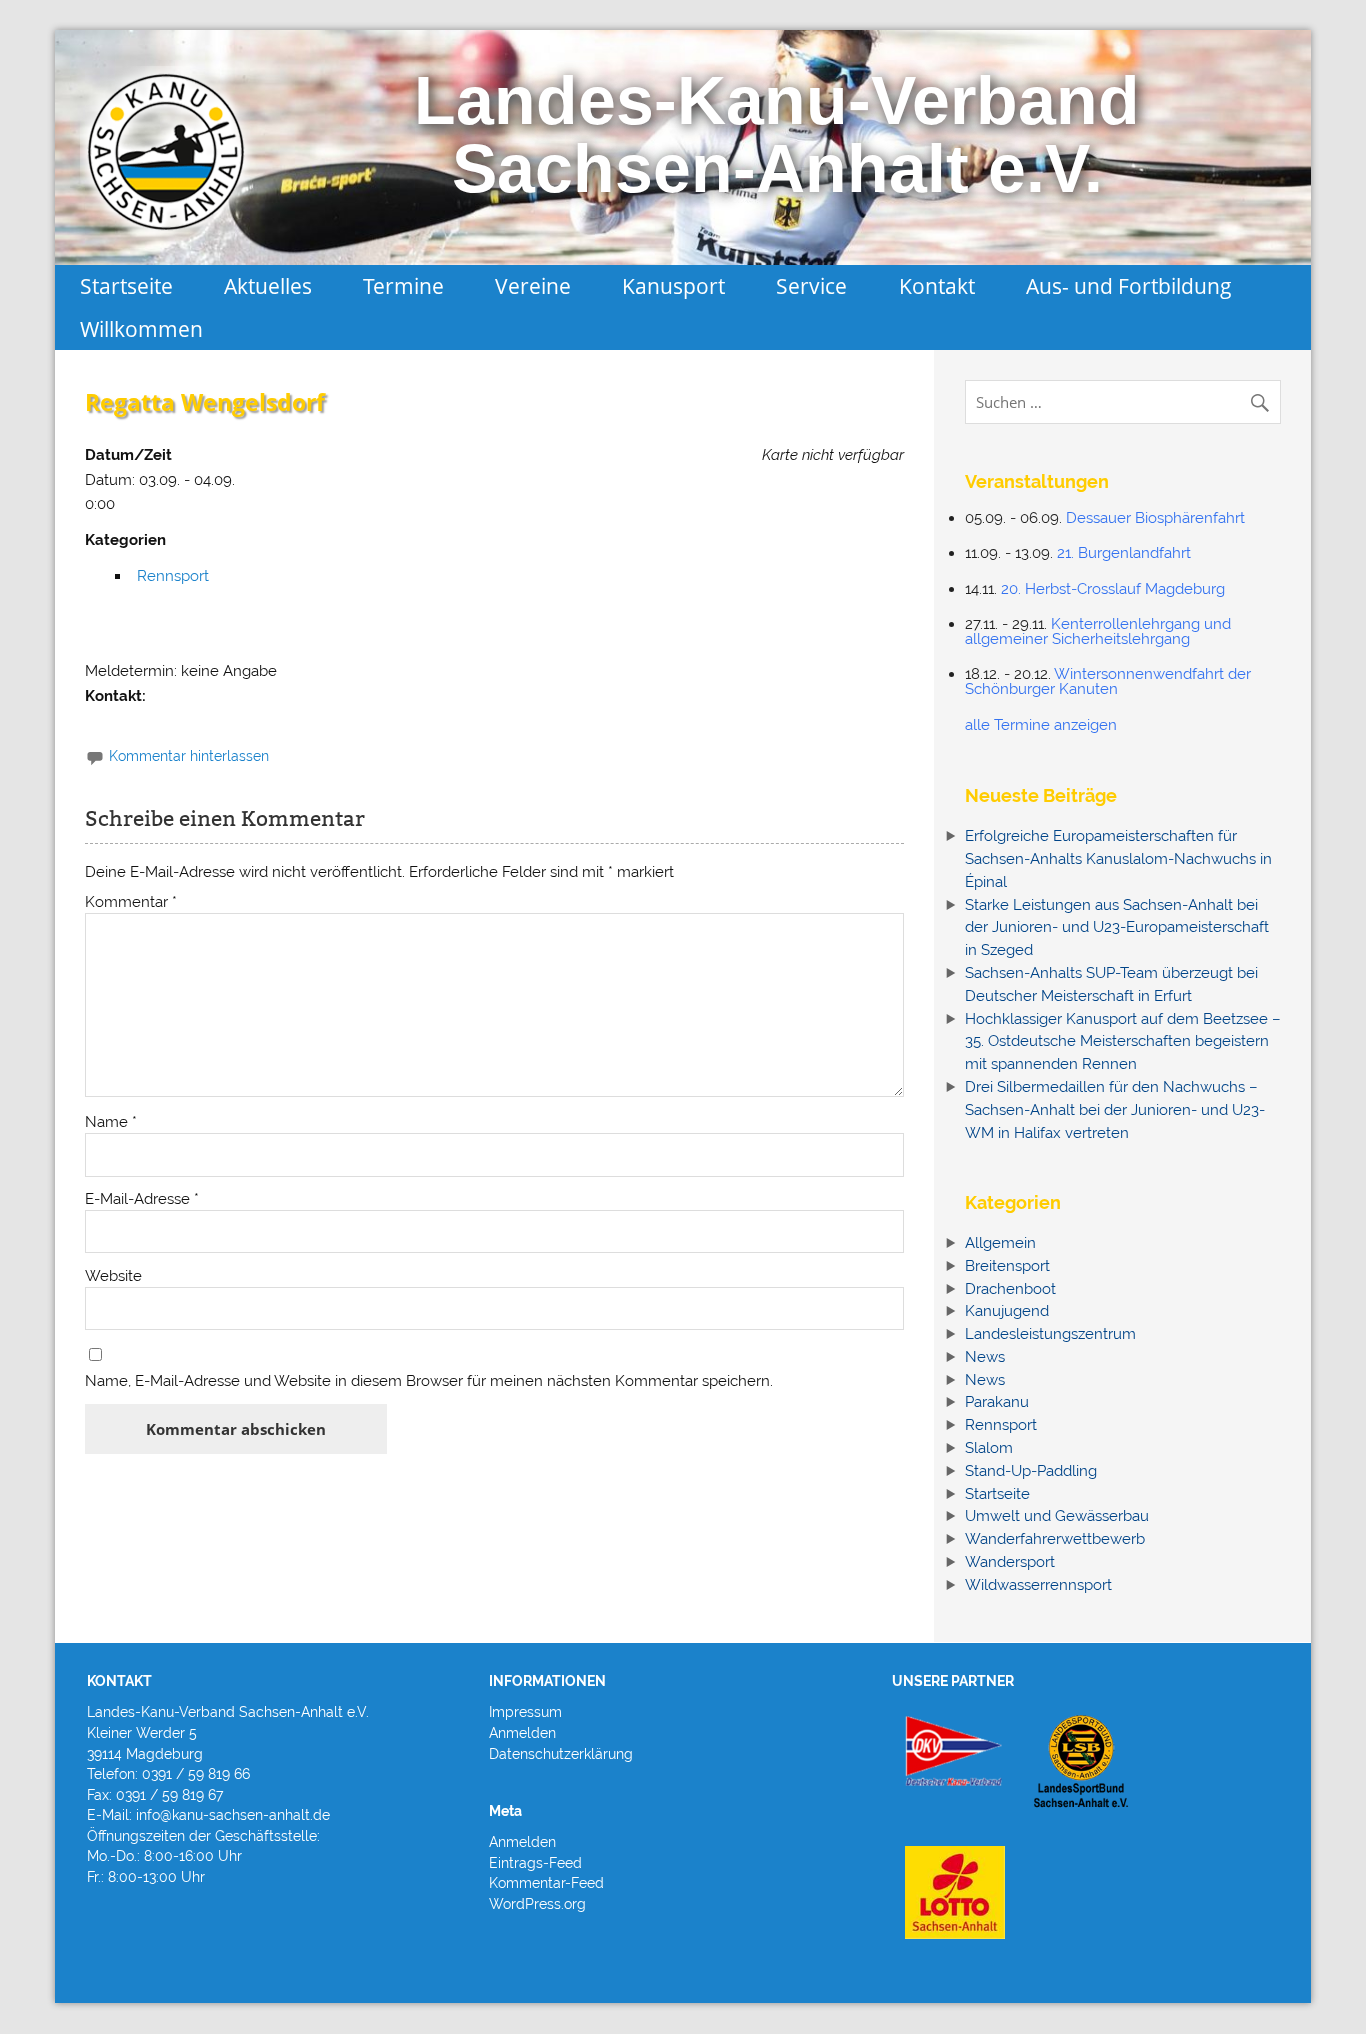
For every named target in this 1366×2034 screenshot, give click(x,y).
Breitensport (1007, 1266)
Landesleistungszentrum (1050, 1334)
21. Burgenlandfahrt (1124, 553)
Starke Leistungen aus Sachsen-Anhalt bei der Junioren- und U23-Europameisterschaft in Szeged (1117, 928)
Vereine (533, 285)
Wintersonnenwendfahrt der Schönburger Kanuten (1108, 681)
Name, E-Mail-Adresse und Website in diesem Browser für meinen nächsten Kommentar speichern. (429, 1381)
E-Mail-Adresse (142, 1199)
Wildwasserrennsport (1038, 1585)
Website (113, 1276)
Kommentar (131, 902)
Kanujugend (1007, 1311)
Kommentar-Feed (546, 1883)
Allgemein (1000, 1243)
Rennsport (173, 576)
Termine (403, 285)
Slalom (989, 1448)
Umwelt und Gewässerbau (1057, 1516)
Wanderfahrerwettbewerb (1055, 1539)
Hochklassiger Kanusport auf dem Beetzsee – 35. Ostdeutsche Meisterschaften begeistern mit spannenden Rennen (1123, 1042)
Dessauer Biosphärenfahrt (1155, 518)
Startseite (126, 285)
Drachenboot (1010, 1289)
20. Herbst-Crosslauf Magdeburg (1113, 589)
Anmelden (522, 1733)
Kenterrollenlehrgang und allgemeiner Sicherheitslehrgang (1098, 631)
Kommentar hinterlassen (189, 756)
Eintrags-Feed (535, 1863)
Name (111, 1122)
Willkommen (141, 328)
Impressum (525, 1712)
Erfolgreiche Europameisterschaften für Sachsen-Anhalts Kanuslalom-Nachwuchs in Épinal (1118, 859)
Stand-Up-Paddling (1031, 1471)
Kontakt (937, 285)
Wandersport (1010, 1562)
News (985, 1357)
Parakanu (997, 1402)
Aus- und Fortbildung (1129, 285)
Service (811, 285)
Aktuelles (268, 285)
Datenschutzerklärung (561, 1754)
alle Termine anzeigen (1041, 725)
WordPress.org (537, 1904)
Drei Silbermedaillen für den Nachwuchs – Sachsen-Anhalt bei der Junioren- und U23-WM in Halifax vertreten (1115, 1110)
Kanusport (673, 285)
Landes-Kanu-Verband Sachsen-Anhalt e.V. (777, 134)
